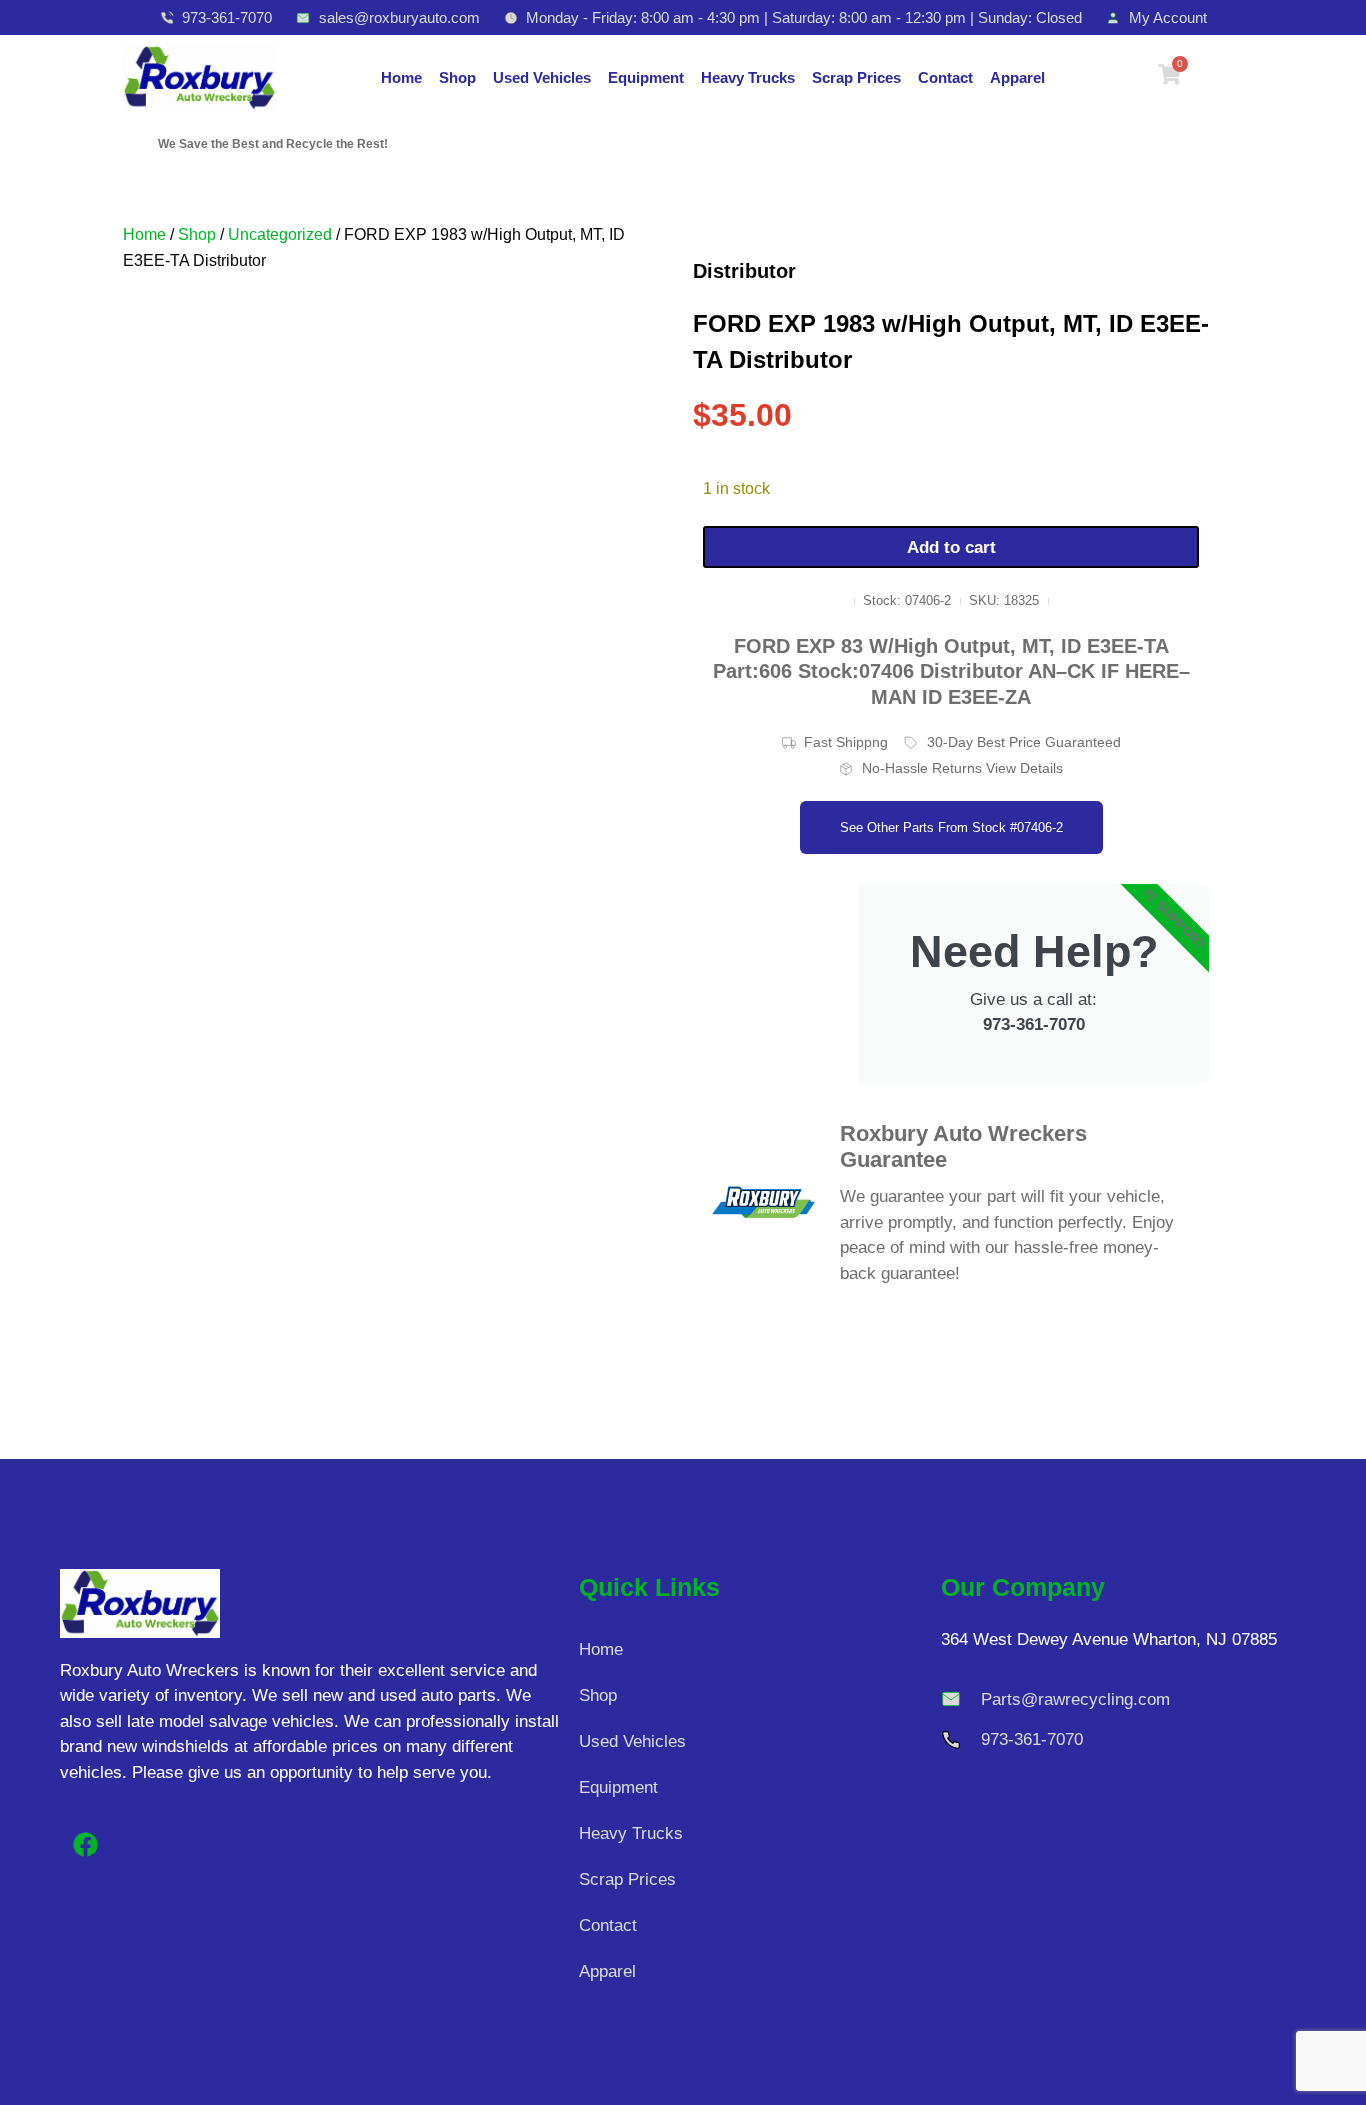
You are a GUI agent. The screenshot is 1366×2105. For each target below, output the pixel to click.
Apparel (1017, 77)
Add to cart (951, 547)
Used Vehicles (542, 77)
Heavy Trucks (748, 77)
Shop (457, 77)
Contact (945, 77)
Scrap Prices (856, 77)
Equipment (646, 77)
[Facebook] (85, 1845)
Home (401, 77)
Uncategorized (280, 234)
